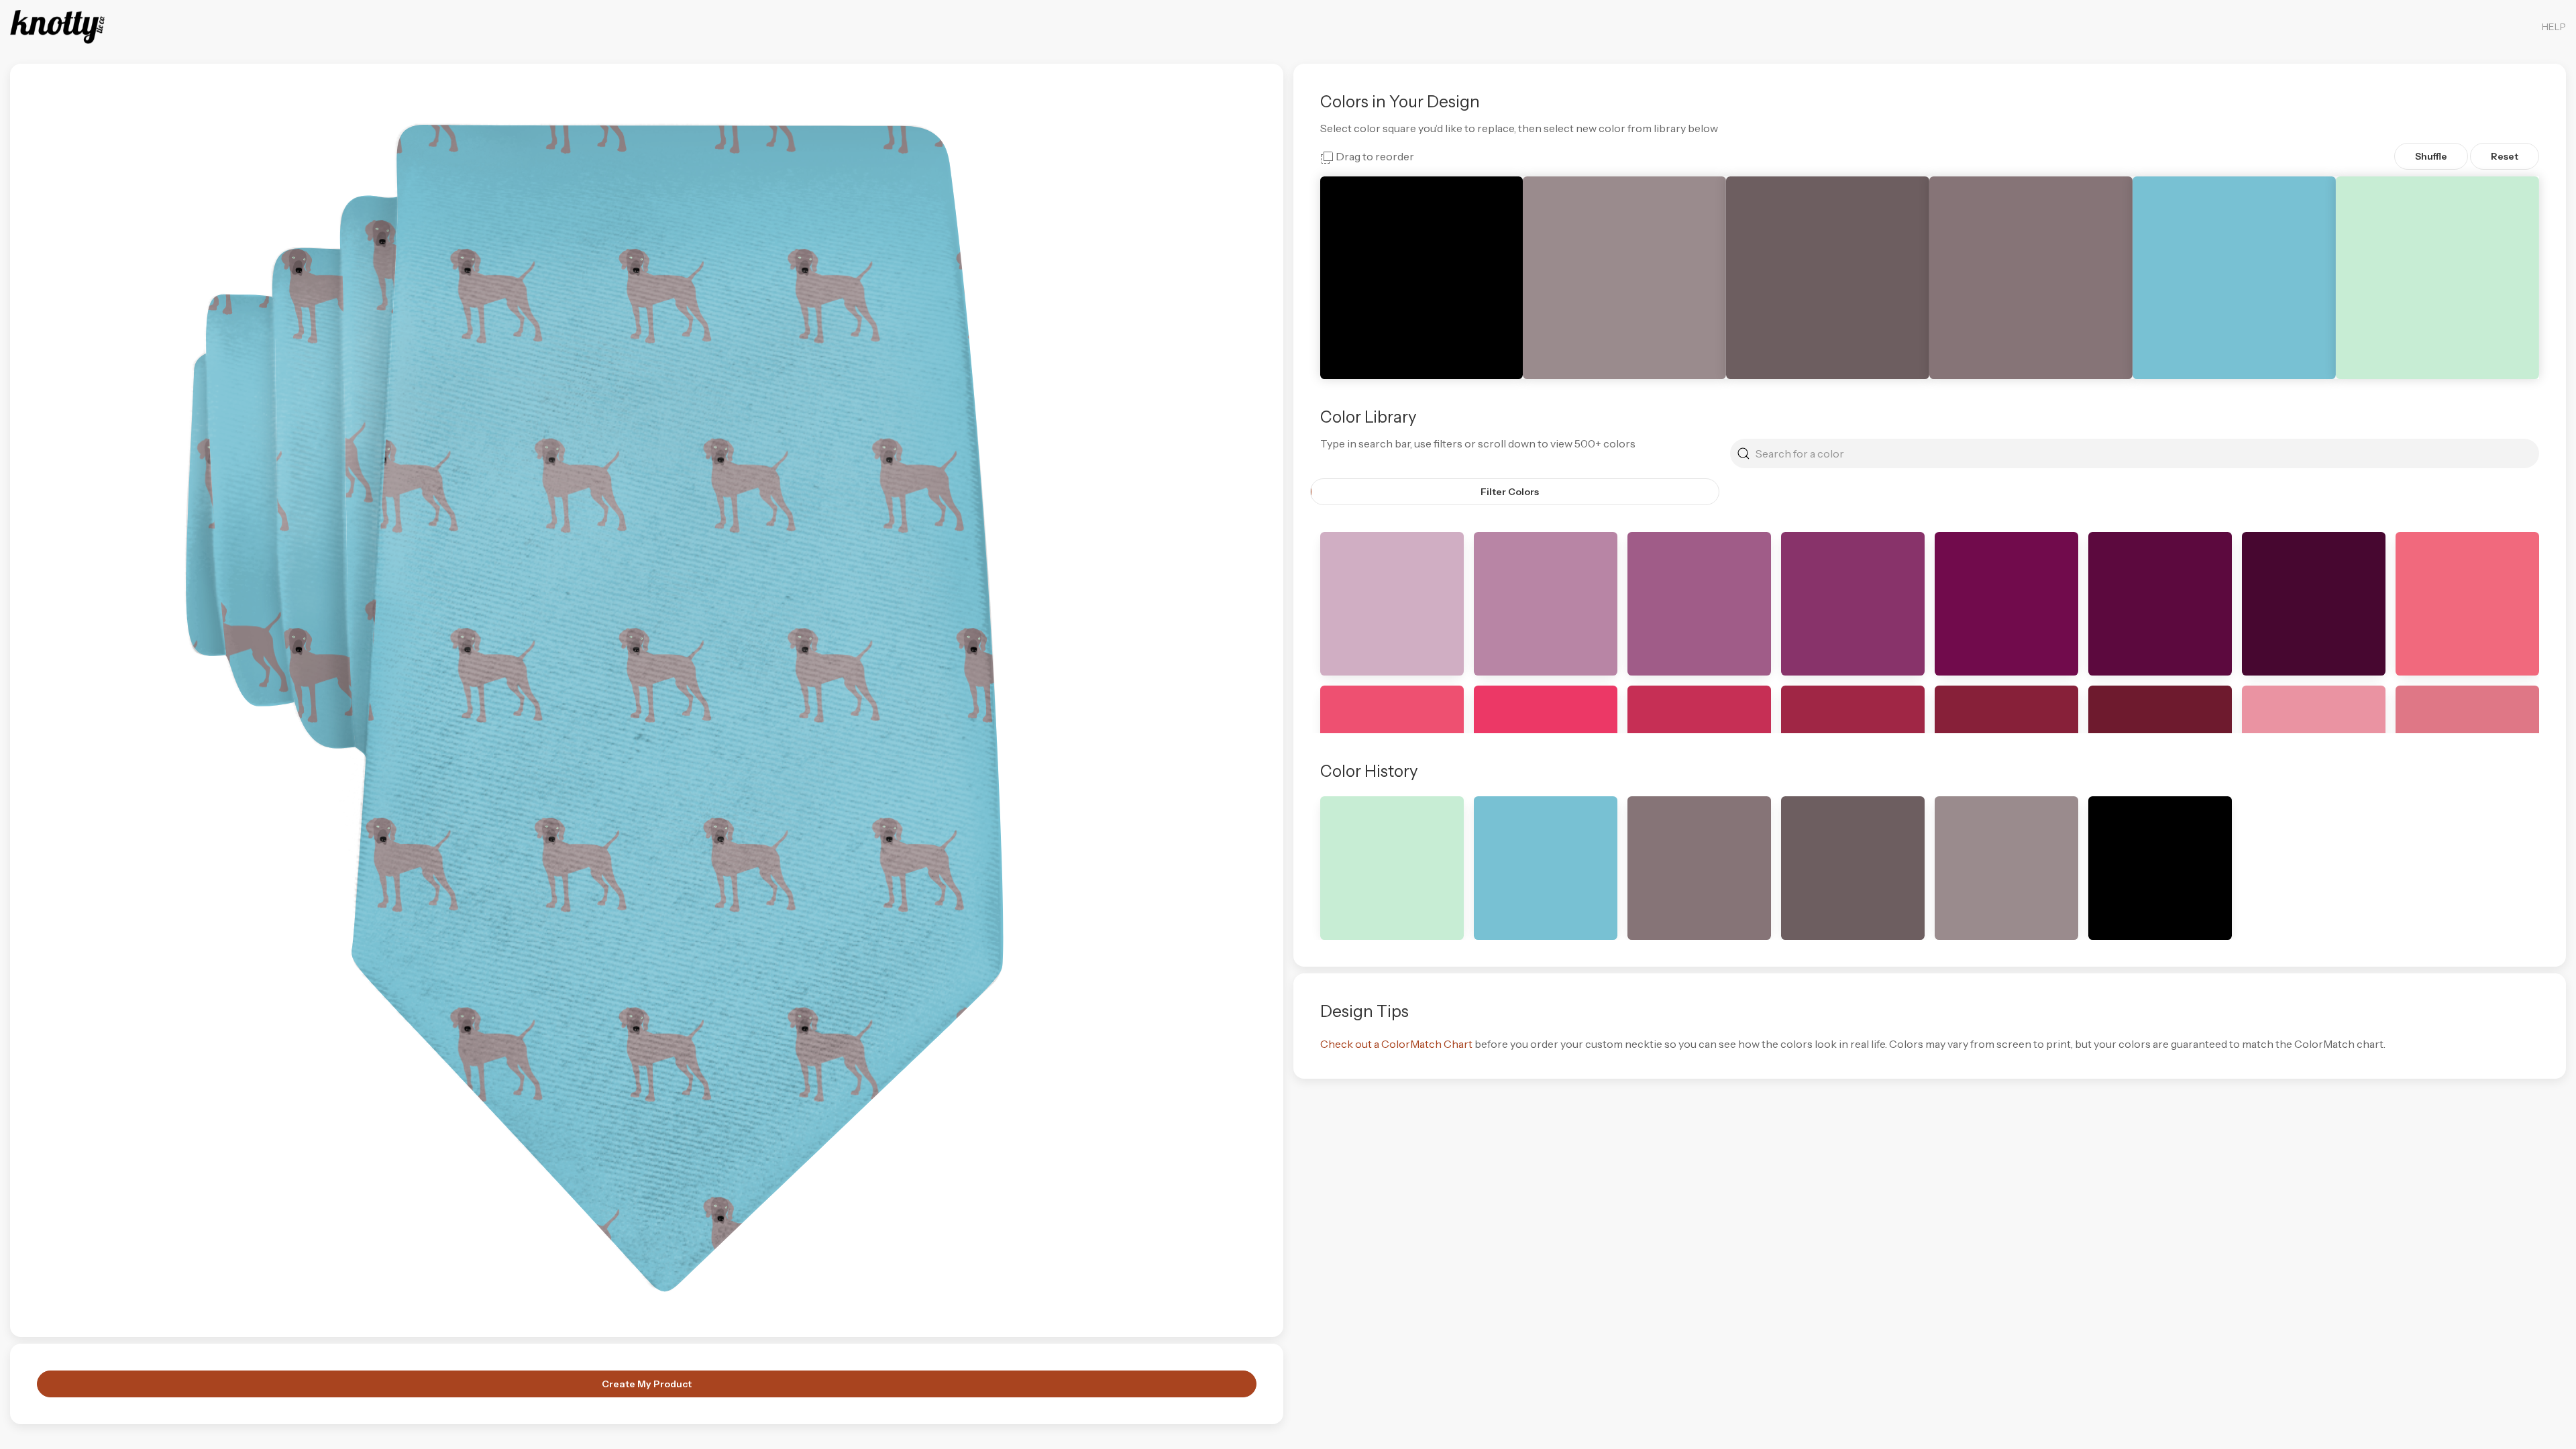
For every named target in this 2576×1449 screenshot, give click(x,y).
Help (2554, 27)
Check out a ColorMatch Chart (1396, 1044)
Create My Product (647, 1384)
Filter (1510, 492)
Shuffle (2431, 156)
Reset (2505, 156)
